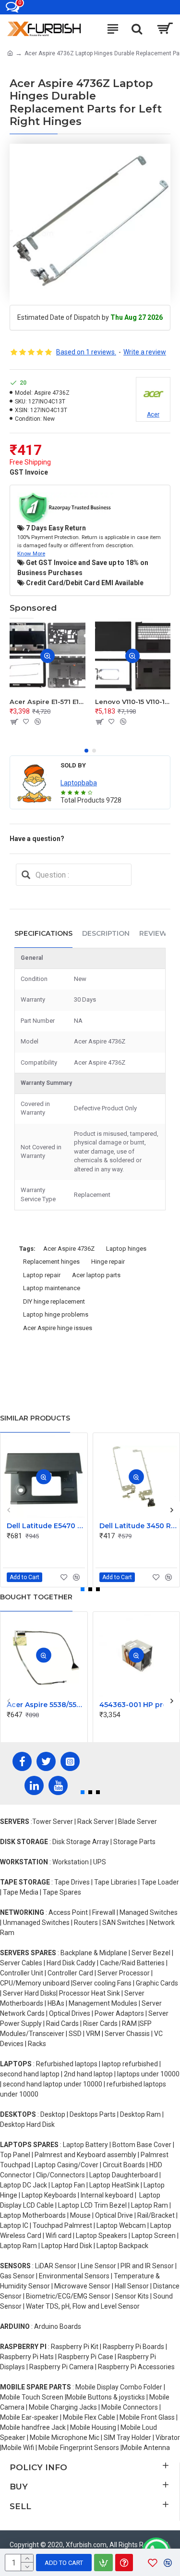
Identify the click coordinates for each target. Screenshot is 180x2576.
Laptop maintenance (52, 1288)
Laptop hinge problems (56, 1314)
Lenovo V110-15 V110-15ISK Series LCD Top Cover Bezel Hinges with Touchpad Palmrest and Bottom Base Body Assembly (133, 702)
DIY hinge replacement (54, 1301)
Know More (31, 553)
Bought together (36, 1597)
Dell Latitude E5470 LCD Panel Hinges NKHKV (46, 1526)
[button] (86, 751)
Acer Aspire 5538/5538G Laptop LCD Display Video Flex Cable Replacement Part (46, 1705)
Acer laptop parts (96, 1275)
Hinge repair (108, 1262)
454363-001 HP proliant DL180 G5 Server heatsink (138, 1705)
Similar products (35, 1418)
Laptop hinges (126, 1249)
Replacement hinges (51, 1262)
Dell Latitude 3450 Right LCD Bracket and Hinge (138, 1526)
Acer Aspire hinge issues (58, 1328)
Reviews (155, 933)
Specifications (43, 933)
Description (106, 933)
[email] (26, 875)
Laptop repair (42, 1275)
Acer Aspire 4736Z (69, 1249)
